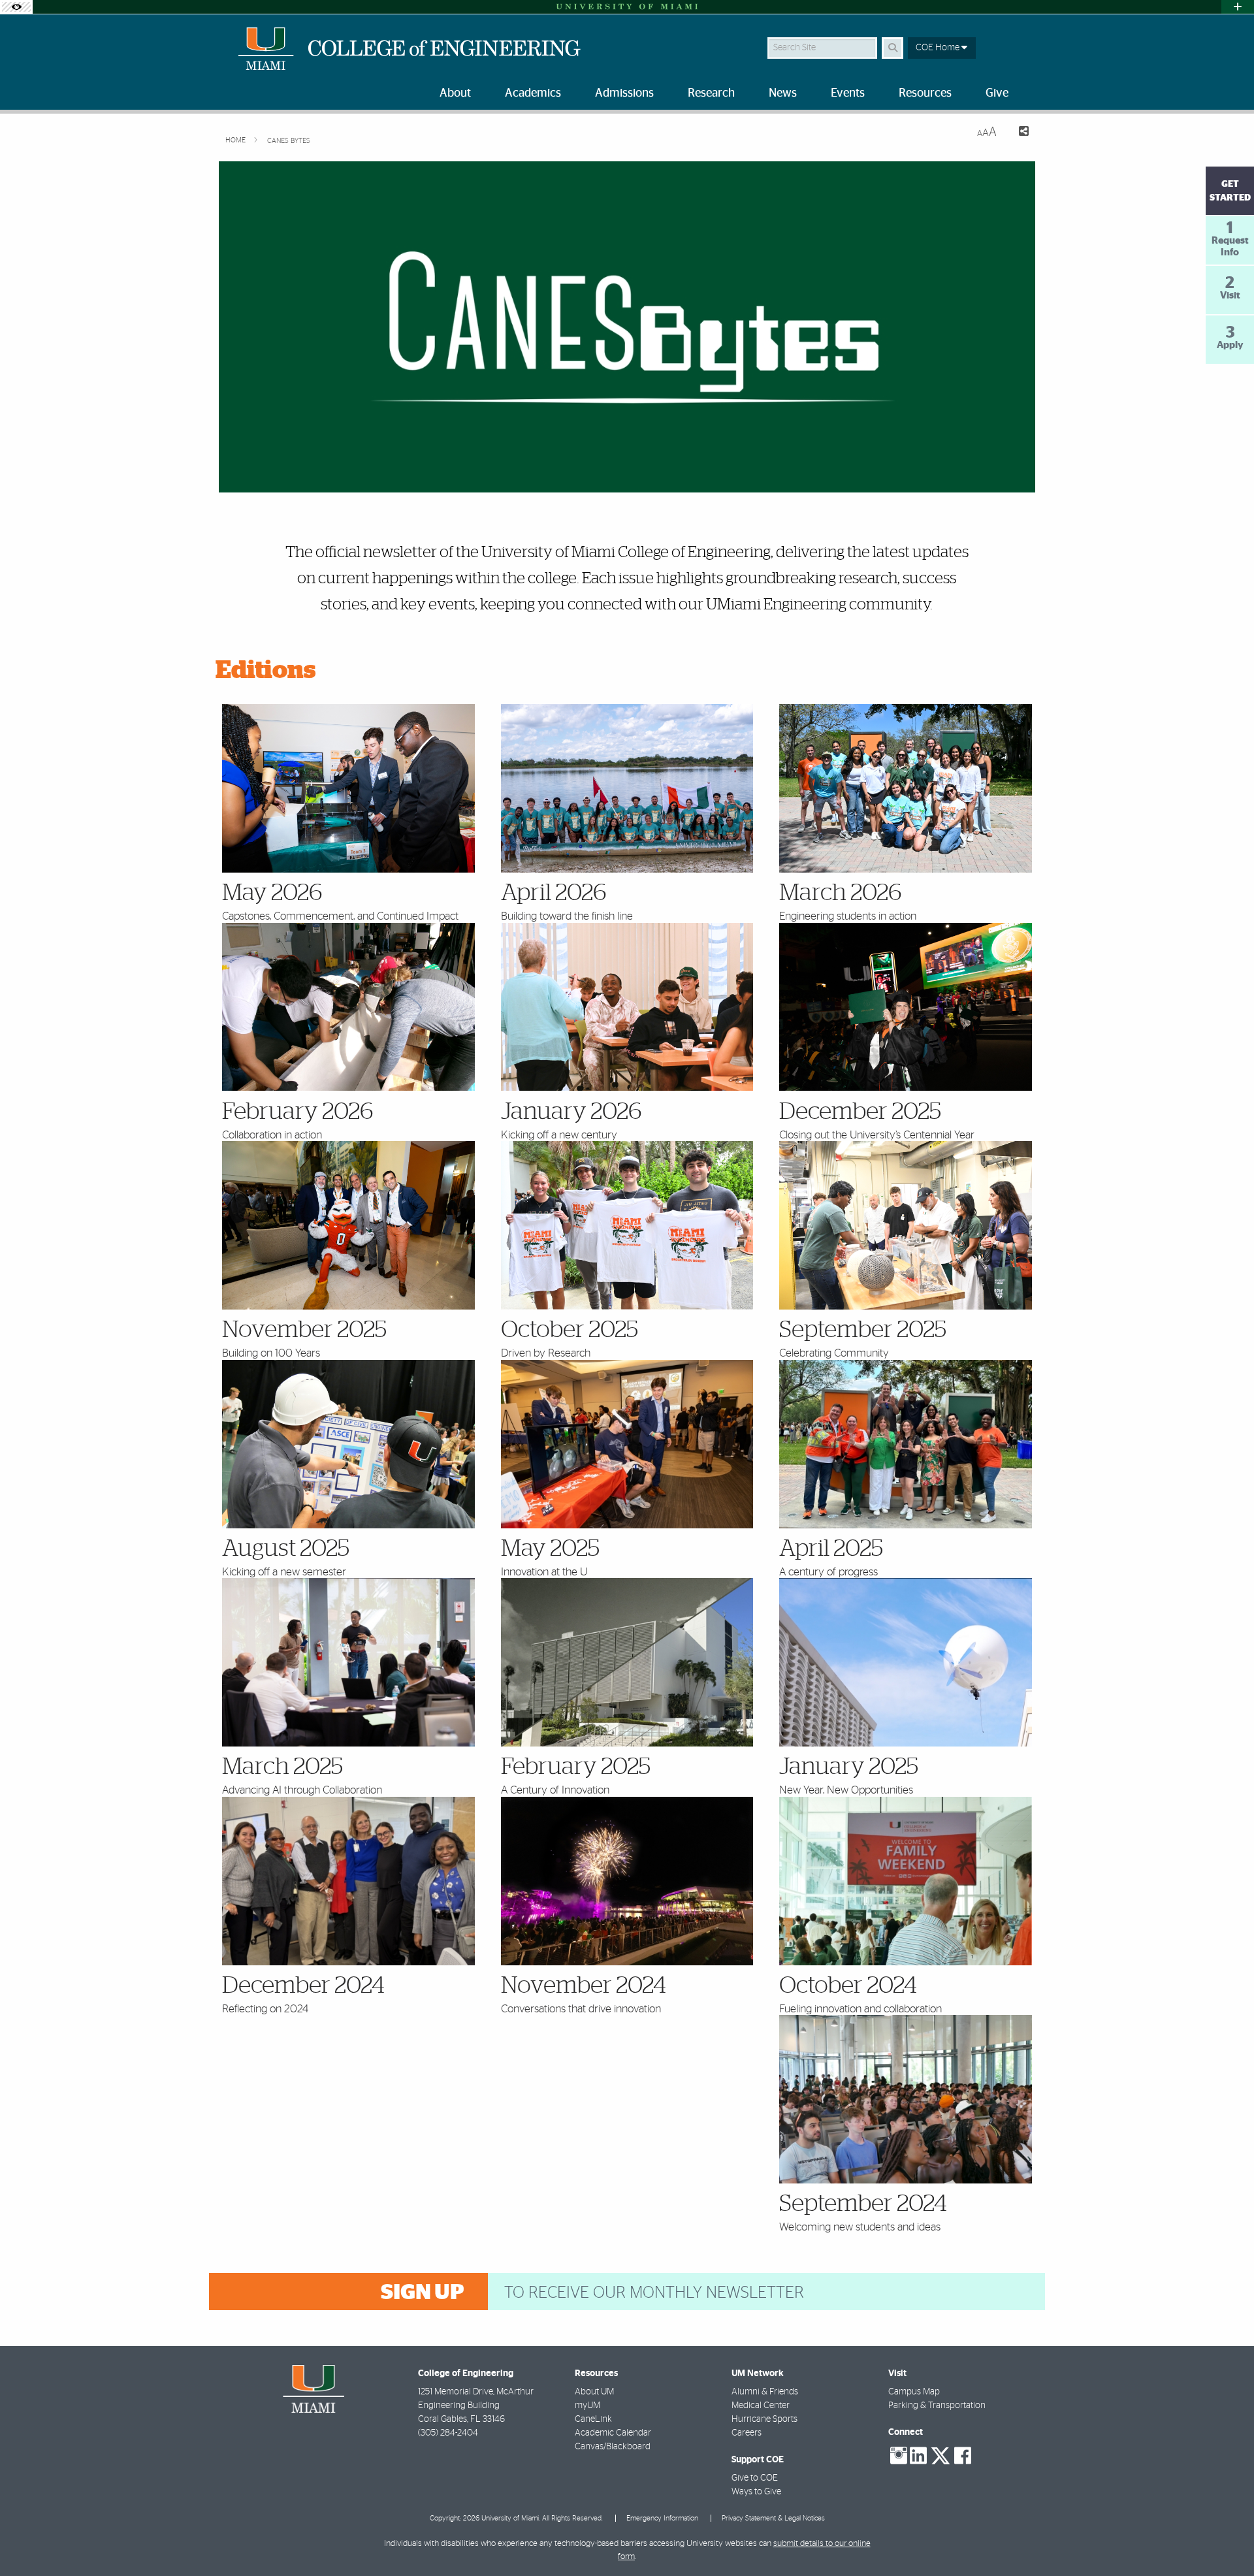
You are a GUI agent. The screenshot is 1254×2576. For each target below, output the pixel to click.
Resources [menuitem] (925, 93)
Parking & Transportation (937, 2406)
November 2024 (584, 1986)
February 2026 (298, 1112)
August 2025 (286, 1549)
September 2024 (863, 2204)
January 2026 (571, 1112)
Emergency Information (662, 2518)
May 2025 (550, 1549)
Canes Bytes (289, 141)
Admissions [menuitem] (624, 93)
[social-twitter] (940, 2455)
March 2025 (282, 1767)
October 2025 (570, 1330)
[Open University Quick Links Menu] (1238, 7)
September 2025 (863, 1330)
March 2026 (841, 893)
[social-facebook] (963, 2456)
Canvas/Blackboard (613, 2447)
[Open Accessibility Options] (16, 7)
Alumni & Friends (765, 2392)
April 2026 (554, 893)
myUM (587, 2406)
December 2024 (303, 1986)
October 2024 (848, 1986)
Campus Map (914, 2392)
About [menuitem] (455, 93)
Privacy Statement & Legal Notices (773, 2518)
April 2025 (831, 1549)
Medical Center (761, 2406)
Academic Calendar (613, 2433)
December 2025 (860, 1112)
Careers (747, 2433)
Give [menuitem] (997, 93)
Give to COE (755, 2478)
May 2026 (272, 893)
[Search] (892, 48)
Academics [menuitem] (533, 93)
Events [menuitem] (848, 93)
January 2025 (849, 1767)
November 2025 (304, 1330)
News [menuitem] (783, 93)
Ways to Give (756, 2492)
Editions (266, 671)
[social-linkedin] (918, 2456)
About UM (594, 2392)
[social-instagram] (899, 2456)
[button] (1225, 2539)
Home (236, 140)
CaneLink (593, 2419)
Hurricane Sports (764, 2419)
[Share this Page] (1018, 133)
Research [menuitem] (711, 93)
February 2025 (576, 1767)
